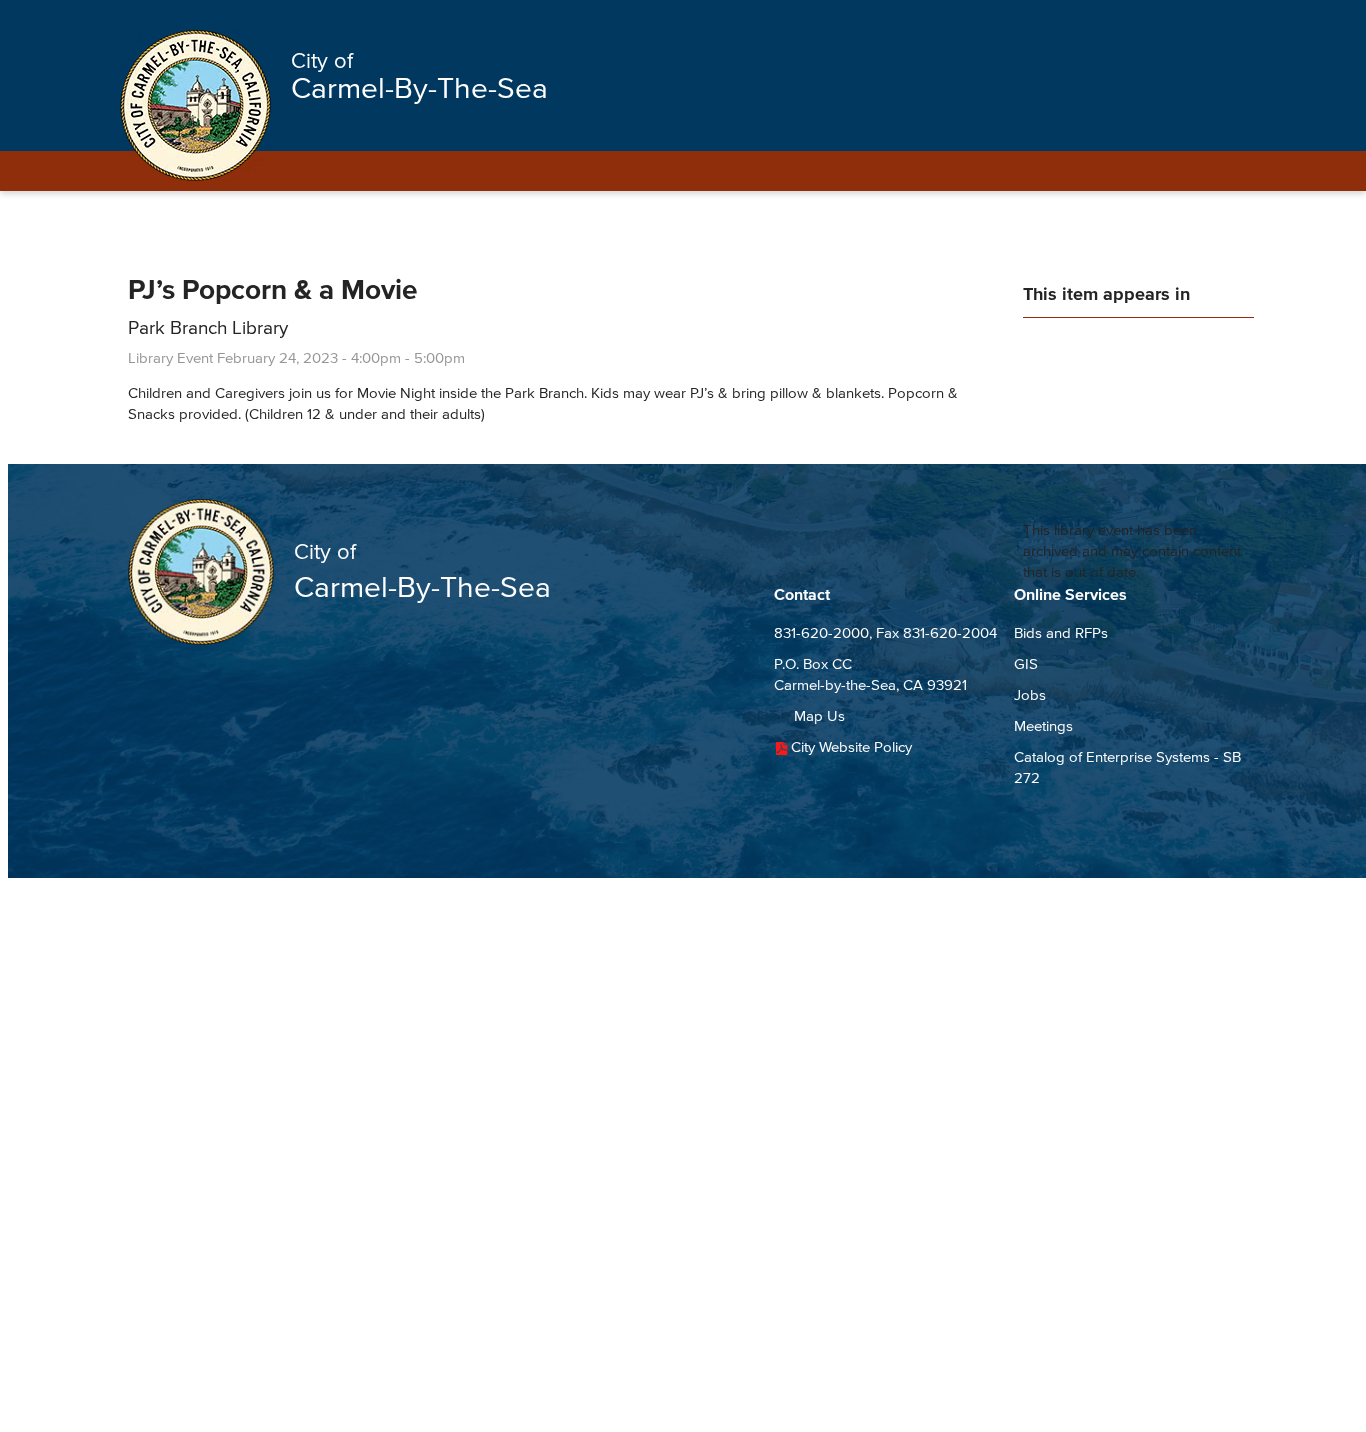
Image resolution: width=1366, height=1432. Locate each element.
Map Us (819, 715)
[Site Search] (1221, 22)
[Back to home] (195, 105)
